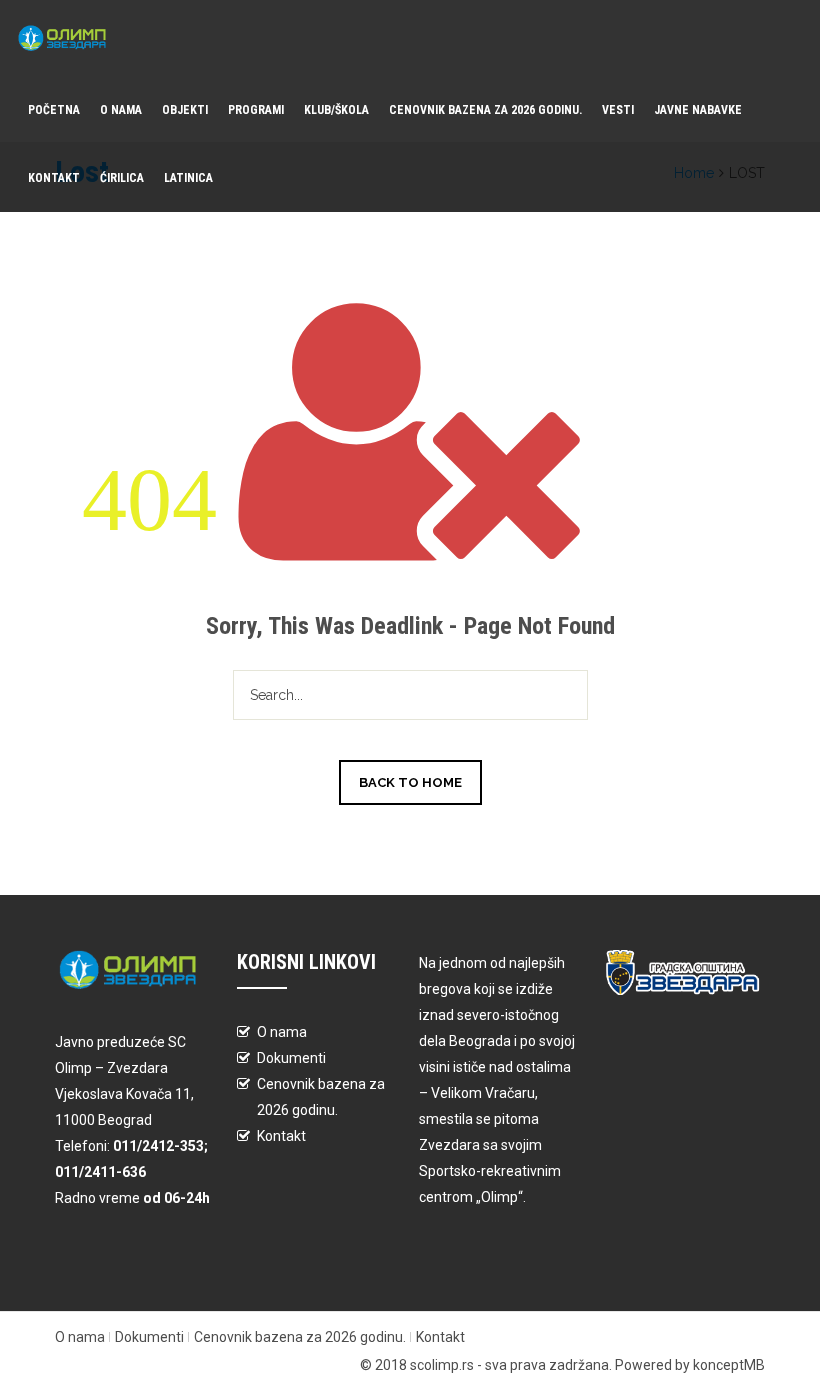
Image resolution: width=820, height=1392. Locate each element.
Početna (54, 110)
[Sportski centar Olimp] (68, 38)
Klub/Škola (336, 110)
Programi (256, 110)
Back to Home (410, 782)
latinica (188, 178)
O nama (121, 110)
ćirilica (122, 178)
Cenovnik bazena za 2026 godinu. (485, 110)
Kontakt (54, 178)
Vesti (618, 110)
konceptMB (729, 1365)
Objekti (185, 110)
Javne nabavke (698, 110)
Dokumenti (291, 1058)
